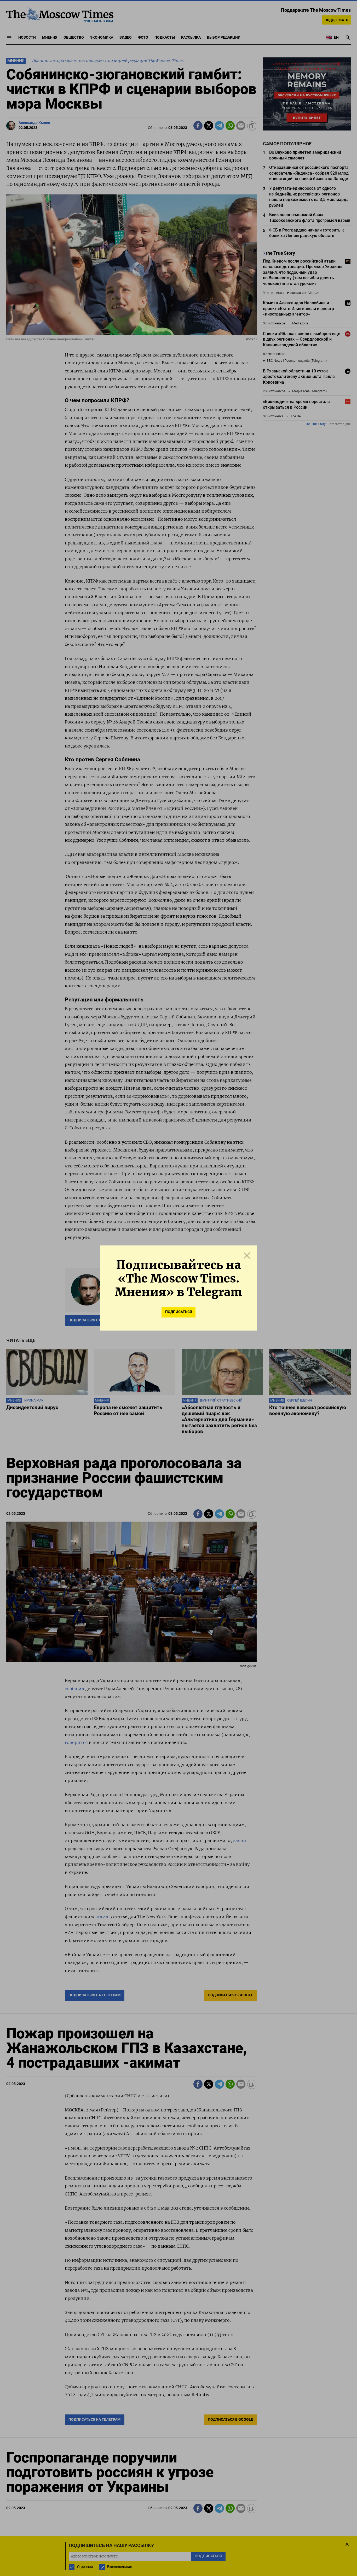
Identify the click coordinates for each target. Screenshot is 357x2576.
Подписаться (179, 1312)
